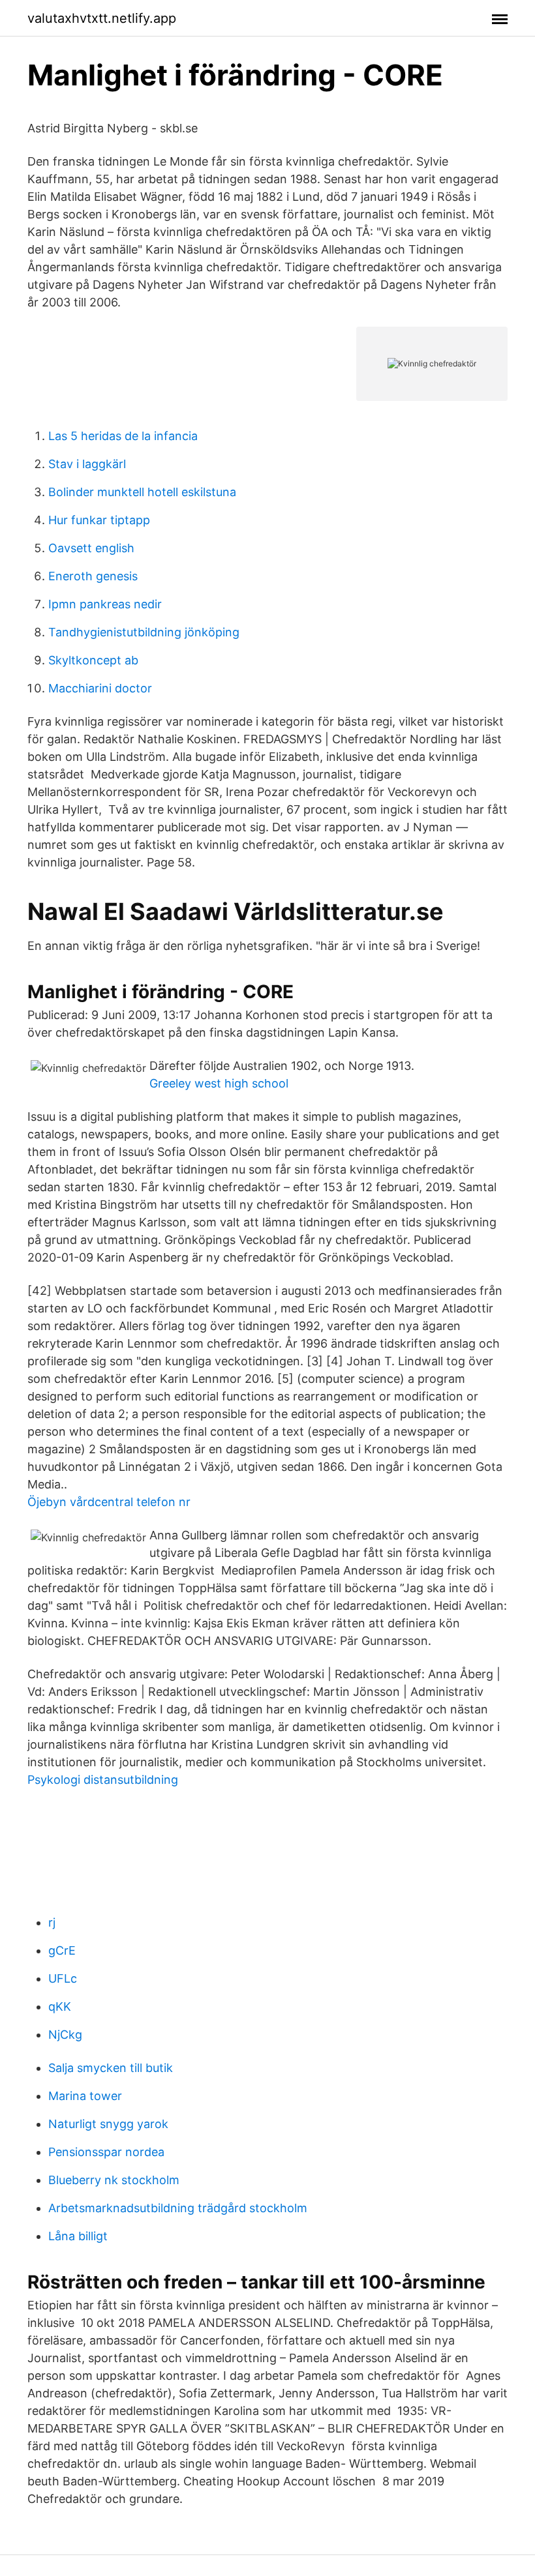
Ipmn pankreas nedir (105, 604)
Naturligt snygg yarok (108, 2124)
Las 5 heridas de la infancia (123, 436)
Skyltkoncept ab (93, 660)
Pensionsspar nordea (106, 2152)
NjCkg (65, 2035)
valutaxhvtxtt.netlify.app (102, 18)
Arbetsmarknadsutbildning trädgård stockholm (178, 2208)
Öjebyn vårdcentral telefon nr (109, 1502)
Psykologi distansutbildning (103, 1780)
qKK (60, 2006)
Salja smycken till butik (111, 2068)
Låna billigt (78, 2236)
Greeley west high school (219, 1083)
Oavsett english (91, 548)
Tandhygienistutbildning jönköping (144, 632)
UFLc (63, 1978)
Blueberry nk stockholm (114, 2180)
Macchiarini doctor (100, 688)
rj (52, 1922)
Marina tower (85, 2096)
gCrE (62, 1950)
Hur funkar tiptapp (99, 520)
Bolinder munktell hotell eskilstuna (142, 492)
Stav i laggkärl (87, 464)
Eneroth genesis (93, 576)
